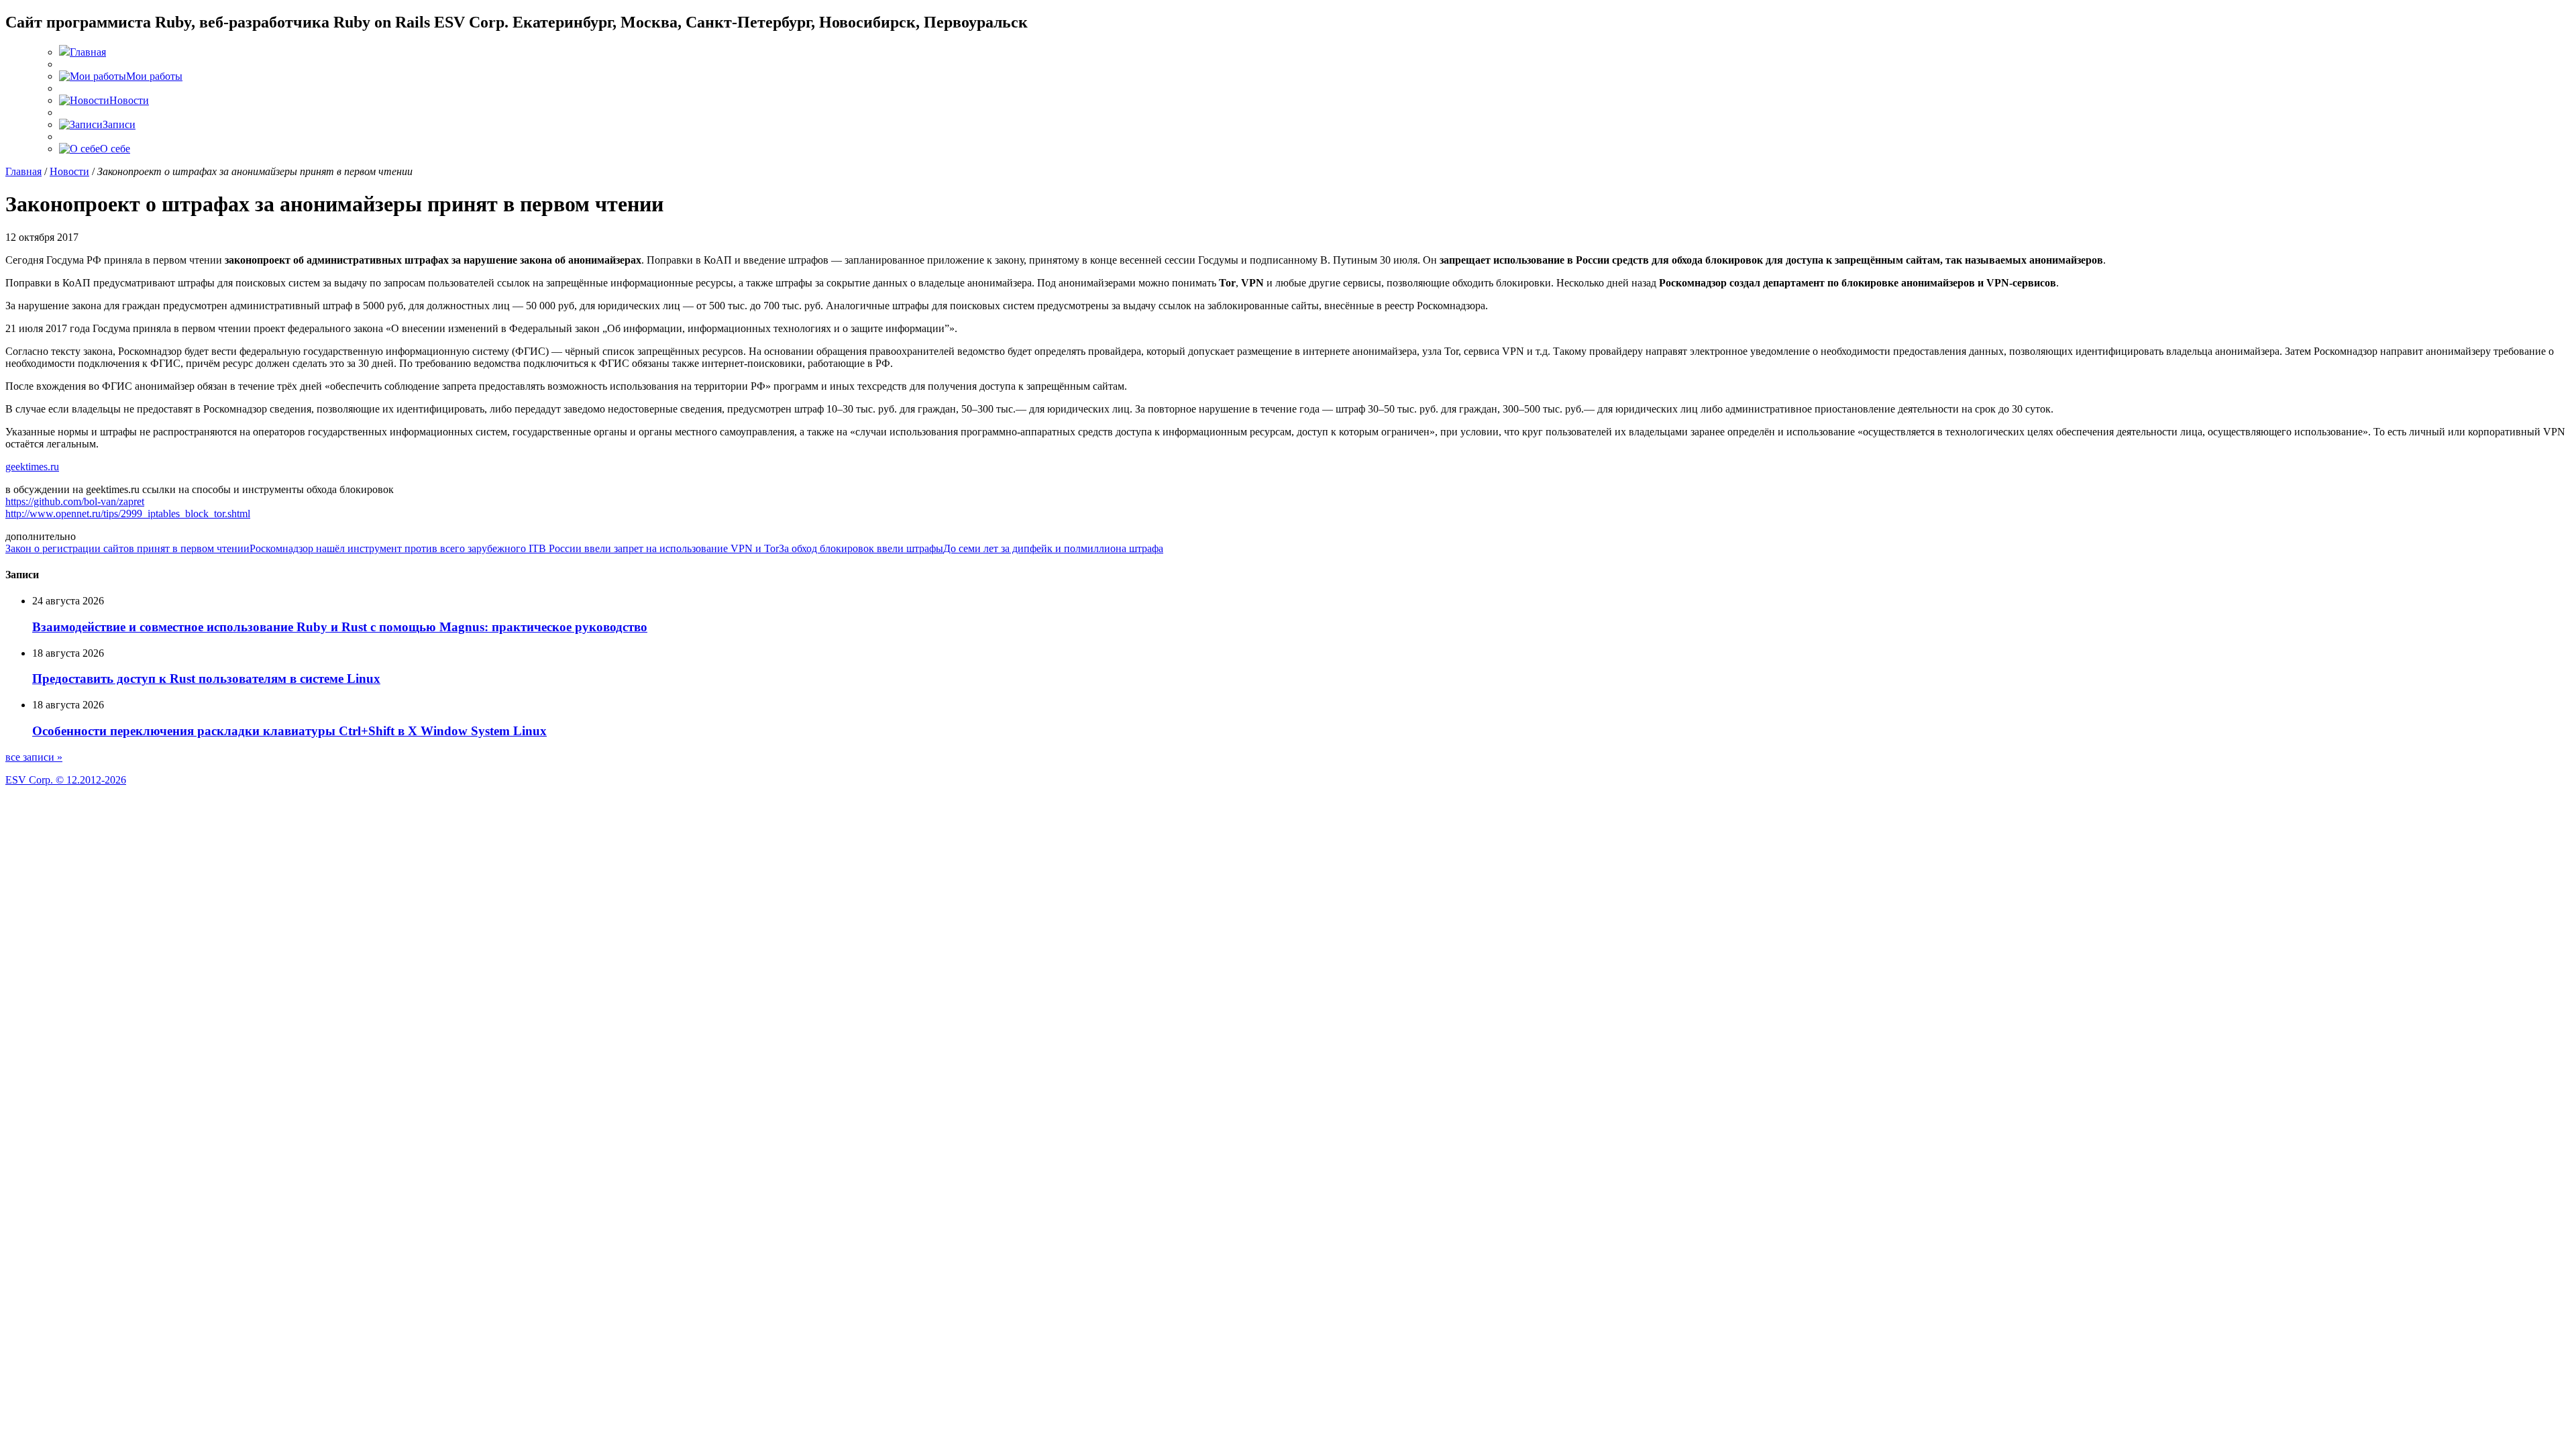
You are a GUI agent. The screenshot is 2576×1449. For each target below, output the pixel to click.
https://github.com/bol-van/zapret (75, 501)
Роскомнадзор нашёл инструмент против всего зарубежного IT (394, 548)
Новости (69, 171)
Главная (23, 171)
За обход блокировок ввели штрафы (861, 548)
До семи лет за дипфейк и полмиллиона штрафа (1053, 548)
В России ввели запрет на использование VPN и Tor (659, 548)
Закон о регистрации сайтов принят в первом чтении (127, 548)
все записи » (34, 757)
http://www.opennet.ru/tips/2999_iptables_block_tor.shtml (128, 514)
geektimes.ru (32, 467)
